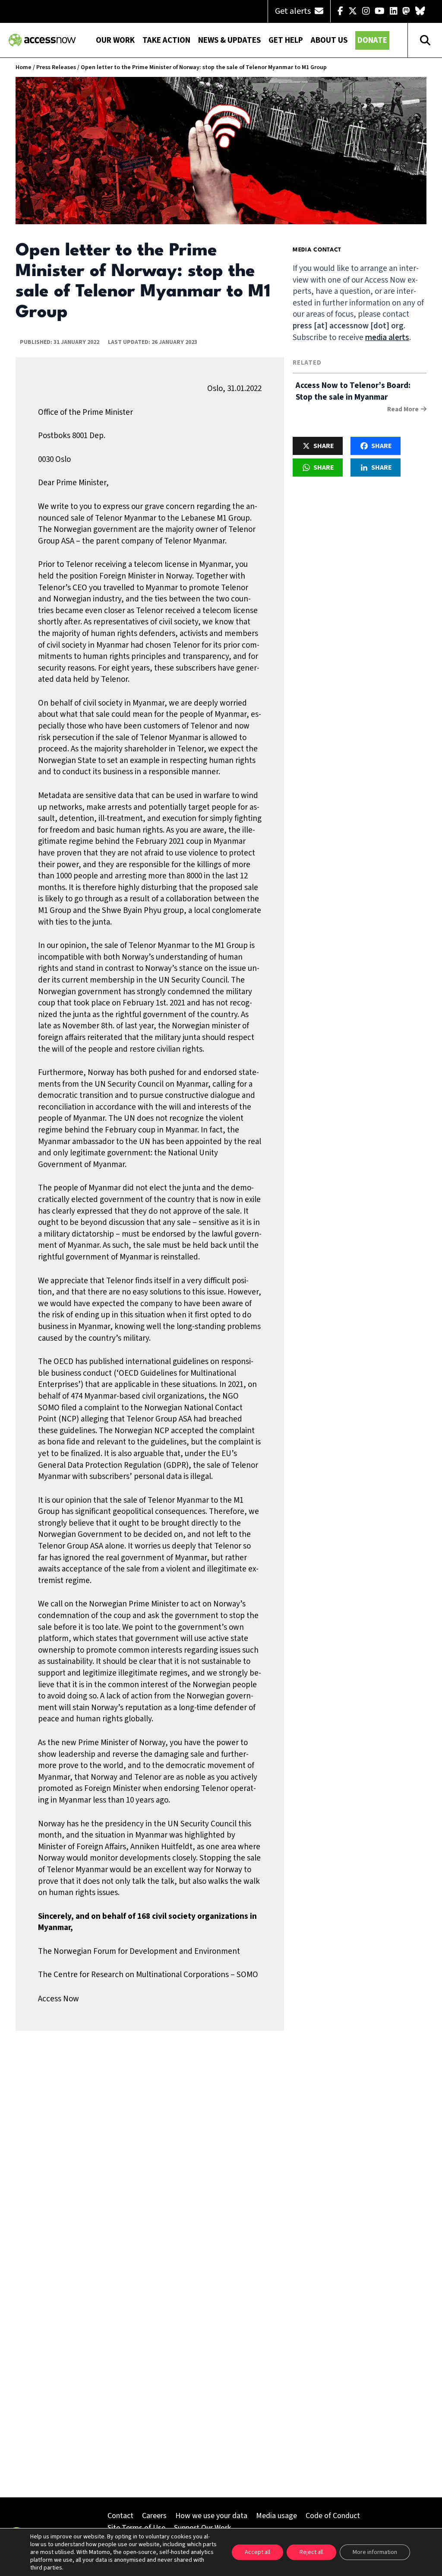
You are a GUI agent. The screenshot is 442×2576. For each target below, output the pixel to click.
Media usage (276, 2516)
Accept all (257, 2552)
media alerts (387, 338)
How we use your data (211, 2516)
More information (375, 2552)
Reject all (311, 2552)
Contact (120, 2516)
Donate (372, 40)
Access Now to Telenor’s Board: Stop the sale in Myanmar (353, 391)
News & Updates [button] (229, 40)
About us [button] (329, 40)
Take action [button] (166, 40)
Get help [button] (286, 40)
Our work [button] (115, 40)
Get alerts (294, 11)
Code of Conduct (333, 2516)
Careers (154, 2516)
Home (24, 67)
